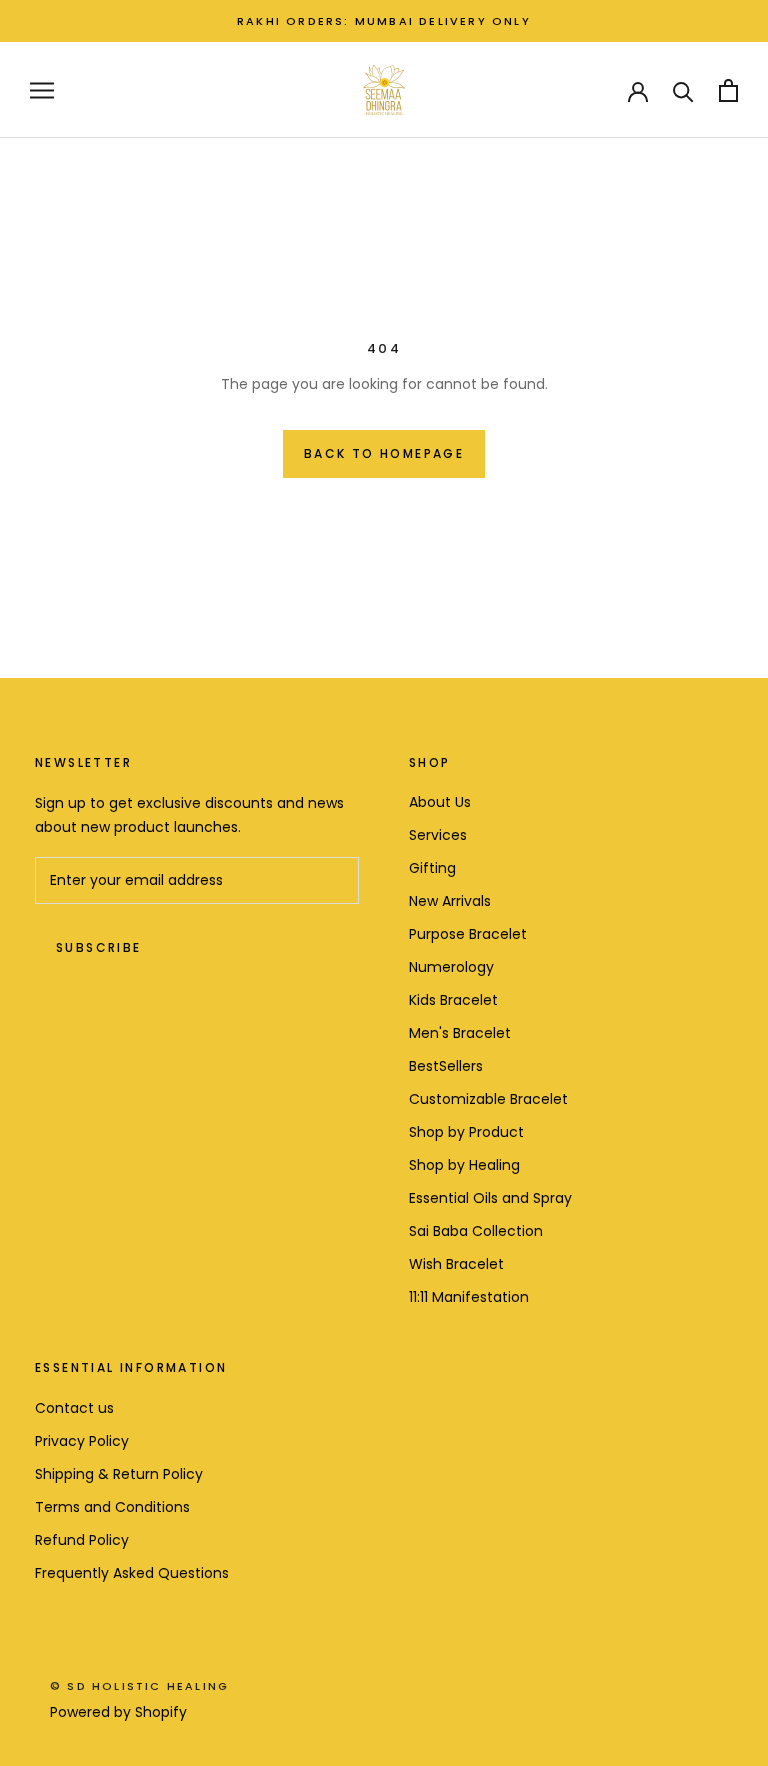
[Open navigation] (42, 90)
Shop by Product (466, 1132)
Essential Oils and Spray (490, 1198)
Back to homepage (384, 453)
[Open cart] (728, 90)
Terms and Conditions (112, 1507)
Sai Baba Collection (476, 1231)
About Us (440, 802)
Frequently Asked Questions (132, 1573)
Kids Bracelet (453, 1000)
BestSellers (446, 1066)
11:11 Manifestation (469, 1297)
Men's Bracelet (460, 1033)
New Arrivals (450, 901)
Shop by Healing (464, 1165)
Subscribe (99, 947)
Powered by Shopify (118, 1712)
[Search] (683, 90)
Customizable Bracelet (488, 1099)
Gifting (432, 868)
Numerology (451, 967)
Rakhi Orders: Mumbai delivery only (384, 21)
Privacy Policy (82, 1441)
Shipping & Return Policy (119, 1474)
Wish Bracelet (456, 1264)
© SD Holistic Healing (139, 1686)
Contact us (74, 1408)
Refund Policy (82, 1540)
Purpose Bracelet (468, 934)
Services (438, 835)
